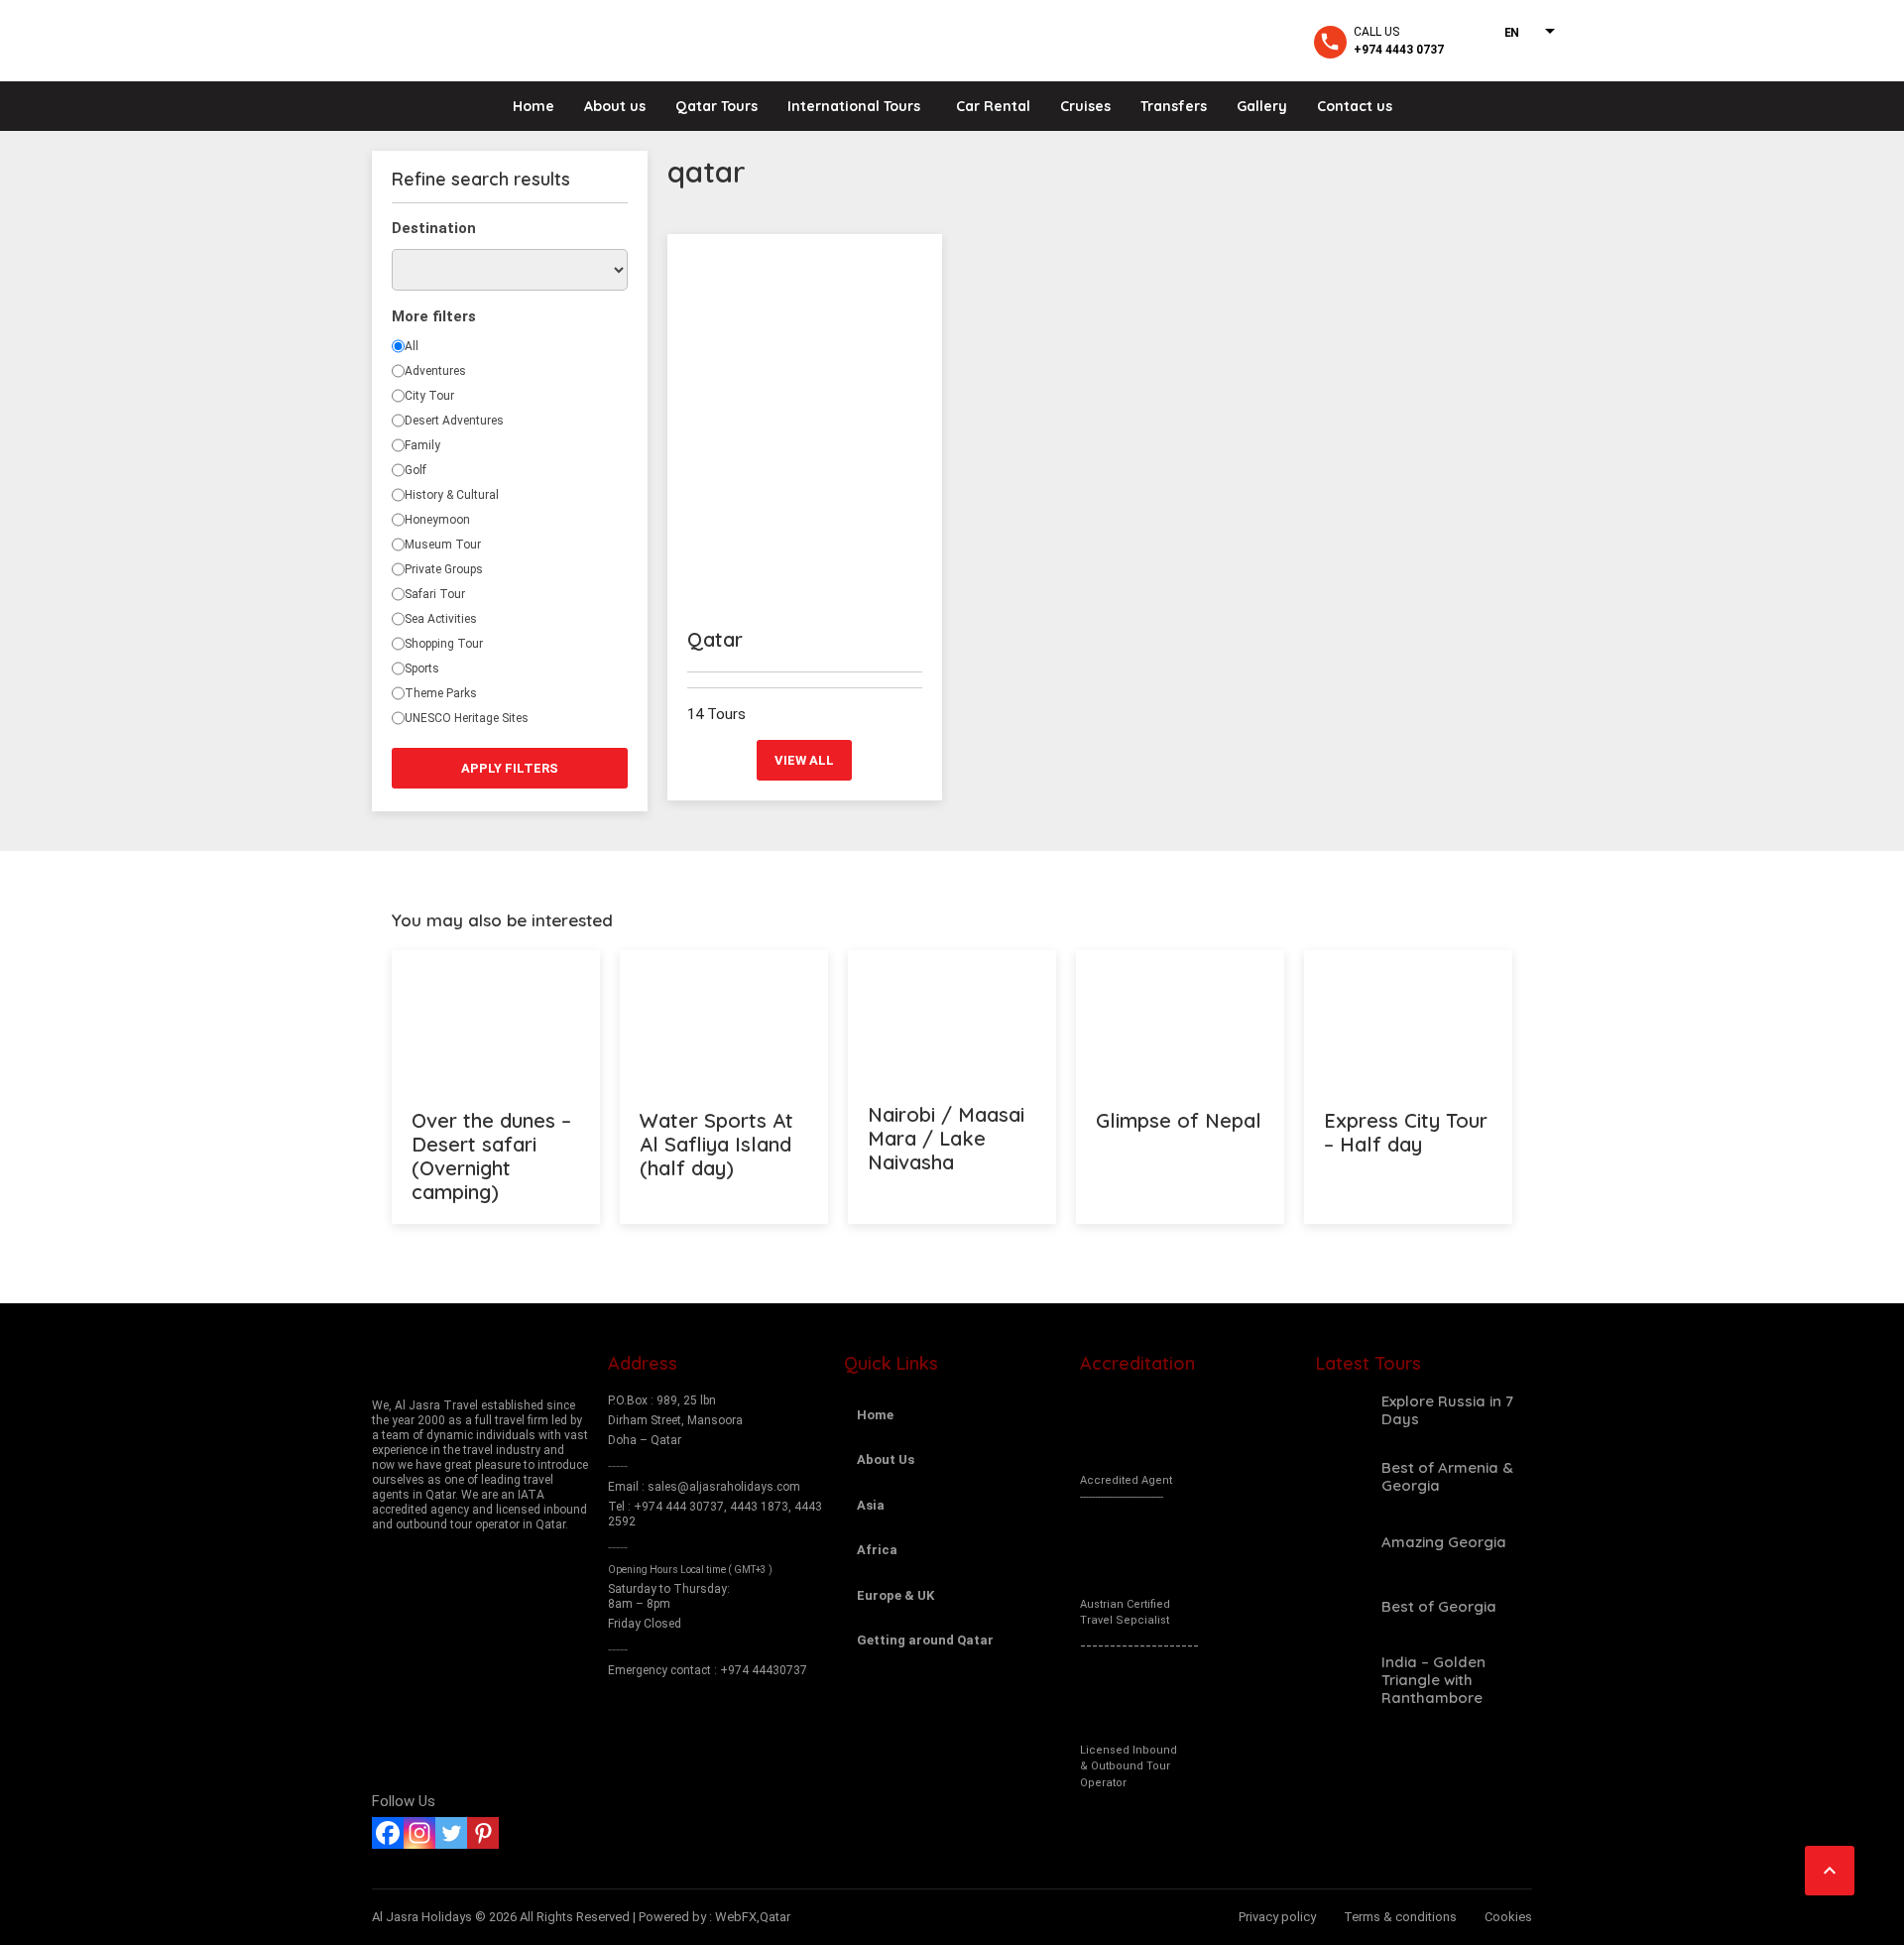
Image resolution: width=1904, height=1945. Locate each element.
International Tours (854, 106)
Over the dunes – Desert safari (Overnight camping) (491, 1156)
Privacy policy (1277, 1917)
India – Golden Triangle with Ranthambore (1433, 1680)
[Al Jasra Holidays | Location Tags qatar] (463, 40)
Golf (416, 470)
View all (804, 760)
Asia (871, 1505)
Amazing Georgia (1444, 1542)
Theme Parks (441, 693)
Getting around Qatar (925, 1640)
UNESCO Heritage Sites (467, 718)
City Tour (429, 396)
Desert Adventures (454, 421)
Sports (422, 669)
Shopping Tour (444, 644)
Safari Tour (435, 594)
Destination (434, 228)
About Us (886, 1459)
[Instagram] (419, 1833)
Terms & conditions (1400, 1917)
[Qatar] (805, 421)
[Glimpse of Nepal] (1180, 1020)
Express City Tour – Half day (1406, 1132)
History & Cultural (452, 495)
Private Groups (444, 569)
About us (615, 106)
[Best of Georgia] (1341, 1607)
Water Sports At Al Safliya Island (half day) (716, 1144)
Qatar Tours (716, 106)
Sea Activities (441, 619)
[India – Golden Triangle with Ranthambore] (1341, 1680)
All (412, 346)
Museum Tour (443, 545)
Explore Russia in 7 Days (1447, 1410)
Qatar (715, 639)
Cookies (1508, 1917)
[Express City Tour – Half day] (1408, 1020)
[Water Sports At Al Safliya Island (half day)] (724, 1020)
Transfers (1174, 106)
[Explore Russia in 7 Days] (1341, 1410)
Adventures (435, 371)
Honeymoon (437, 520)
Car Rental (993, 106)
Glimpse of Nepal (1179, 1120)
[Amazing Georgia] (1341, 1542)
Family (422, 445)
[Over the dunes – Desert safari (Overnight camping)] (496, 1020)
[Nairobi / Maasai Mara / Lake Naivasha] (952, 1016)
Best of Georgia (1439, 1606)
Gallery (1262, 106)
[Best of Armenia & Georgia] (1341, 1477)
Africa (877, 1550)
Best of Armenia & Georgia (1447, 1476)
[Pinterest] (483, 1833)
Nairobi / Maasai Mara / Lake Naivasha (946, 1138)
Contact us (1355, 106)
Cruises (1085, 106)
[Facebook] (388, 1833)
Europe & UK (895, 1595)
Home (534, 106)
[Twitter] (451, 1833)
